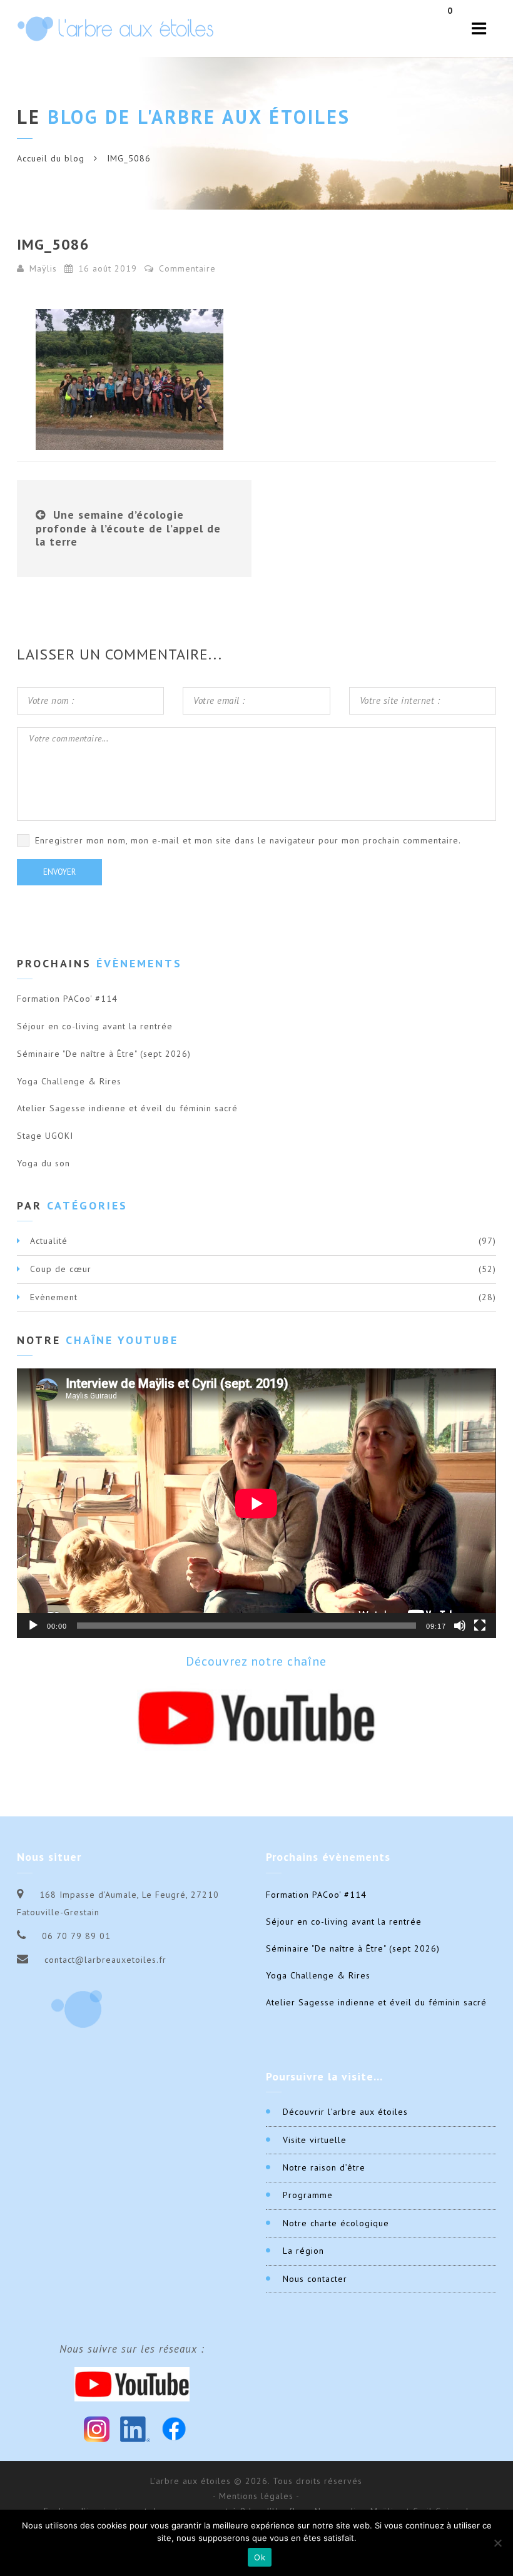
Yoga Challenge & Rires (69, 1081)
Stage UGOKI (45, 1136)
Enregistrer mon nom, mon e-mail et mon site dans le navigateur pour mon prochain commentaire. (248, 840)
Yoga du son (43, 1163)
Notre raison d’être (324, 2167)
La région (303, 2251)
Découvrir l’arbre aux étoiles (345, 2112)
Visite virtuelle (315, 2140)
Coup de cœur (61, 1269)
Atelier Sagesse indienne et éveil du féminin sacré (127, 1108)
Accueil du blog (51, 158)
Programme (308, 2195)
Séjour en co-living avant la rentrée (95, 1026)
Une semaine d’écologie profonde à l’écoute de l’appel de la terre (128, 528)
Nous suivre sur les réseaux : (132, 2349)
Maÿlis (43, 268)
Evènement (54, 1297)
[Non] (497, 2543)
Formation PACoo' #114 (67, 999)
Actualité (49, 1241)
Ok (260, 2557)
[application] (256, 1503)
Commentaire (186, 268)
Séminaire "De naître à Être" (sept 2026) (104, 1054)
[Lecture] (33, 1626)
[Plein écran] (480, 1626)
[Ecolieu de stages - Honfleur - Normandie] (115, 28)
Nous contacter (315, 2279)
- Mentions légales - (256, 2496)
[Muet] (460, 1626)
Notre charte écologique (336, 2223)
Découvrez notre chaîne (256, 1661)
